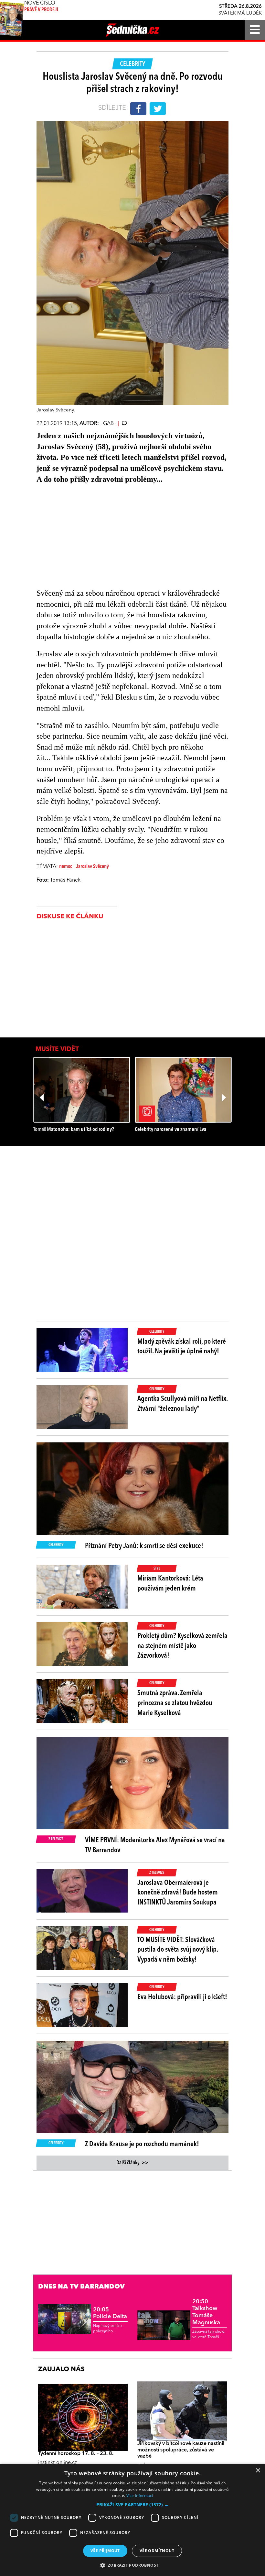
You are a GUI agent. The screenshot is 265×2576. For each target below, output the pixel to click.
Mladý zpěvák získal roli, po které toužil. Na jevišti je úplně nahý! (182, 1347)
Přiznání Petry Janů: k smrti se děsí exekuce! (144, 1546)
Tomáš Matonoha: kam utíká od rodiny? (74, 1130)
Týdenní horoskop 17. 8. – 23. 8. (76, 2454)
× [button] (258, 2471)
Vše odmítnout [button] (157, 2551)
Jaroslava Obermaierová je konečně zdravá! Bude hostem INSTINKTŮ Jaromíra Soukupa (178, 1893)
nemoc (66, 867)
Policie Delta (110, 2313)
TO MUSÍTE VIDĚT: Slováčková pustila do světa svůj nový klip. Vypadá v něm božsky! (178, 1950)
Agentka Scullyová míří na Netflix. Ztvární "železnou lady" (182, 1404)
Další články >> (132, 2163)
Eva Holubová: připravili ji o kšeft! (182, 1997)
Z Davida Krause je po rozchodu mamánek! (142, 2144)
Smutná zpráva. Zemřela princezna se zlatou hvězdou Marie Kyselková (175, 1703)
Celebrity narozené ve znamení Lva (170, 1130)
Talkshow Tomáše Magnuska (206, 2312)
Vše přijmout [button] (105, 2551)
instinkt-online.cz (58, 2463)
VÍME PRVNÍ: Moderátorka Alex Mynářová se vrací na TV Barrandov (155, 1845)
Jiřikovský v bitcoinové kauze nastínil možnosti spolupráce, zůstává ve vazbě (181, 2450)
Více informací (140, 2495)
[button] (132, 2505)
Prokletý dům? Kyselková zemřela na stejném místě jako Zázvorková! (182, 1646)
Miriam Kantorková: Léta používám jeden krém (170, 1584)
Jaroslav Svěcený (92, 867)
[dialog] (132, 2520)
